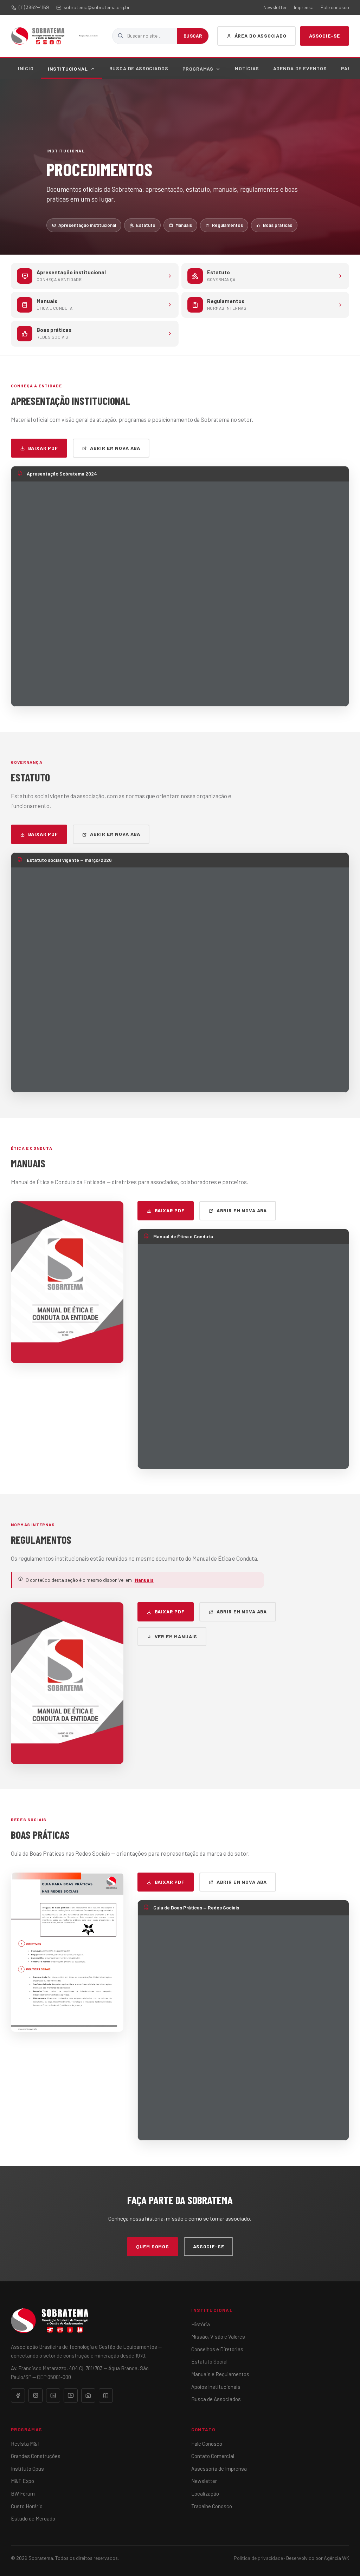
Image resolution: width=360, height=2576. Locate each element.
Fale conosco (335, 7)
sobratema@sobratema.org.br (97, 7)
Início (26, 68)
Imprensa (304, 7)
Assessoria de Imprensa (219, 2469)
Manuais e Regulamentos (220, 2374)
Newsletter (275, 7)
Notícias (247, 68)
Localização (205, 2493)
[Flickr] (88, 2395)
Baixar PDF (43, 448)
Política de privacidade (258, 2558)
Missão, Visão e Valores (218, 2336)
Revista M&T (26, 2444)
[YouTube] (71, 2395)
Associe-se (324, 36)
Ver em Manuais (176, 1636)
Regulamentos (227, 225)
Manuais (184, 225)
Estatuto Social (209, 2361)
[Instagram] (36, 2395)
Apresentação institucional (87, 225)
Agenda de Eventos (300, 68)
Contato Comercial (213, 2456)
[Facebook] (18, 2395)
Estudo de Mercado (33, 2518)
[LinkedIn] (53, 2395)
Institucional (68, 69)
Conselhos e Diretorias (217, 2349)
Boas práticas (278, 225)
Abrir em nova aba (115, 448)
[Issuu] (106, 2395)
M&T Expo (22, 2481)
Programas (198, 69)
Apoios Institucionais (216, 2387)
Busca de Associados (139, 68)
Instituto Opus (27, 2469)
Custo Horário (27, 2506)
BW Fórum (23, 2493)
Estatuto (146, 225)
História (201, 2324)
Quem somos (153, 2246)
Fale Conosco (207, 2444)
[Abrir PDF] (67, 1282)
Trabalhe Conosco (212, 2506)
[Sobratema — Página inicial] (38, 36)
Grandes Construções (36, 2456)
